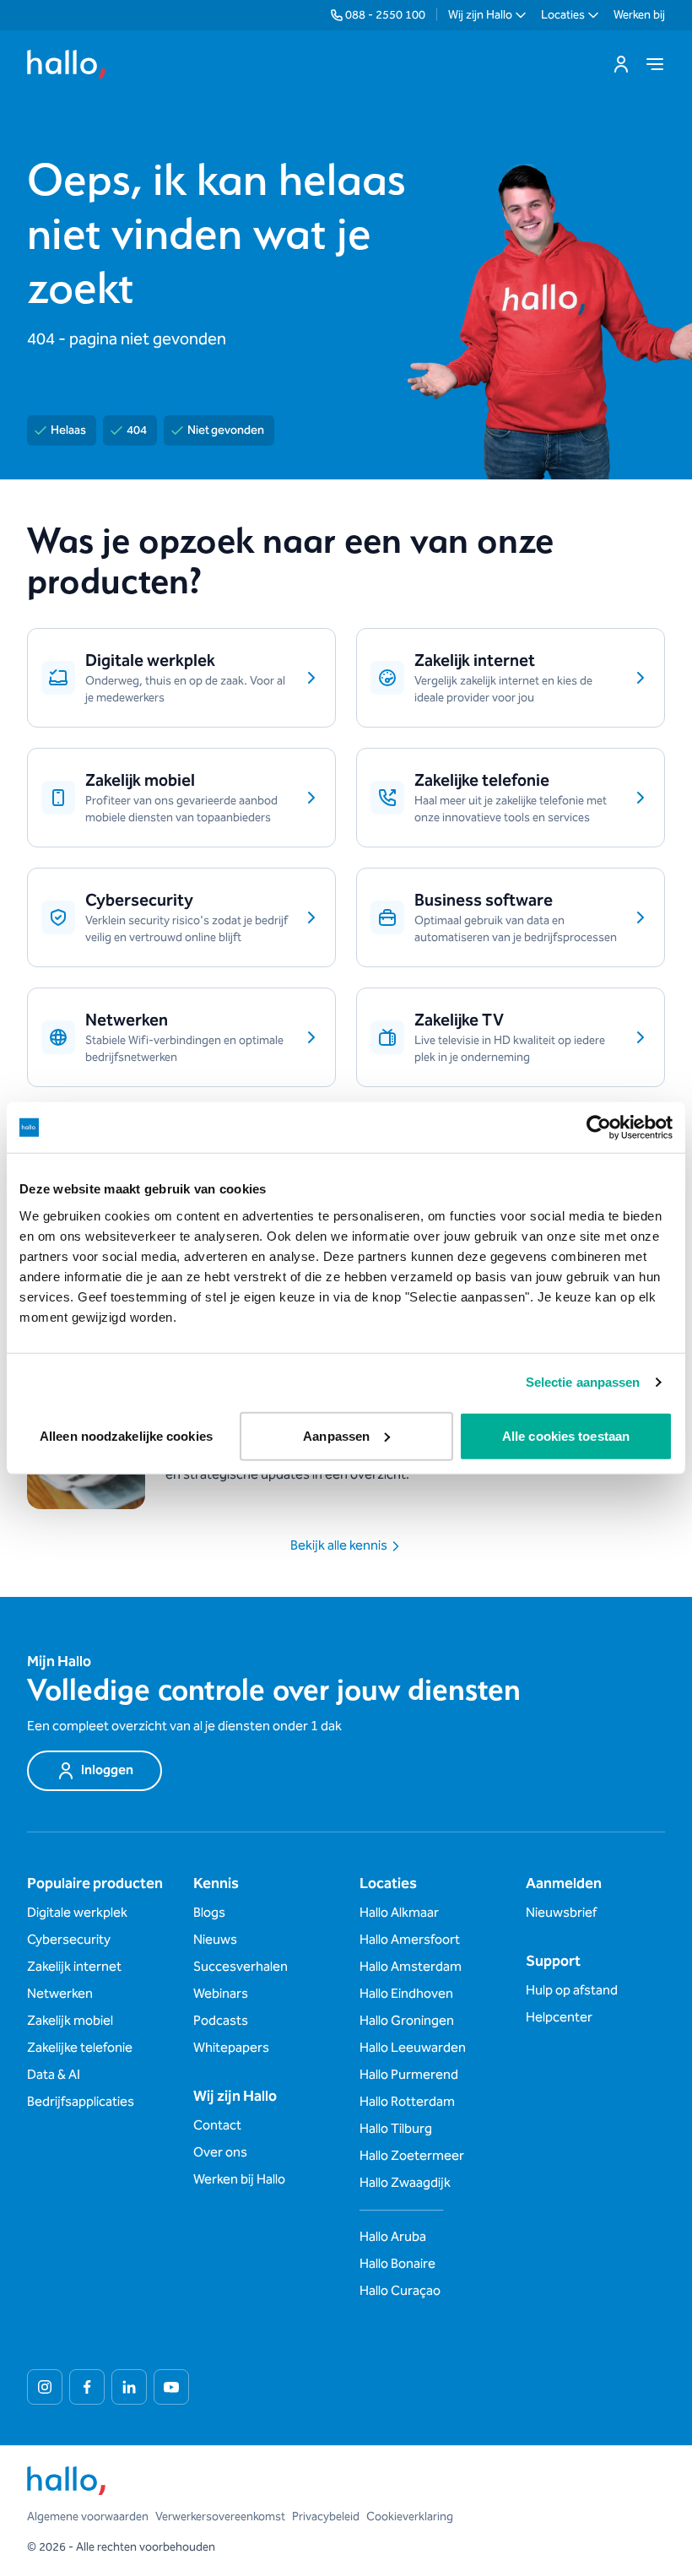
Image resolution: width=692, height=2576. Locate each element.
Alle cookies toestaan (566, 1435)
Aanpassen (336, 1435)
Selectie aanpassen (583, 1382)
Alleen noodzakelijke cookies (126, 1435)
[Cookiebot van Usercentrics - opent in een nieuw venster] (599, 1128)
